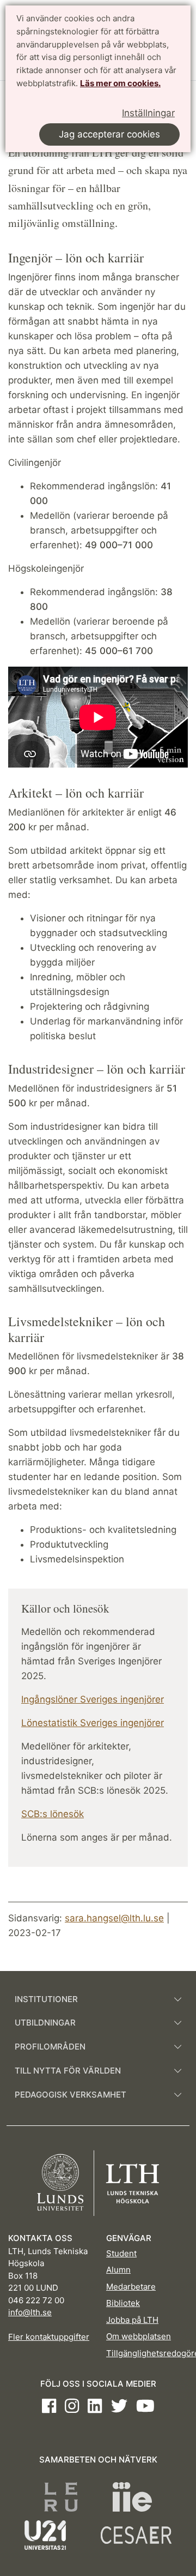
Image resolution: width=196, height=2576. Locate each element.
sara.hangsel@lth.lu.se (114, 1918)
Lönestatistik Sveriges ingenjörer (93, 1723)
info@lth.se (30, 2312)
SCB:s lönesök (53, 1814)
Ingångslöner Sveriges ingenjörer (93, 1699)
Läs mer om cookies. (120, 83)
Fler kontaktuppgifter (49, 2337)
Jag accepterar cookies (109, 134)
